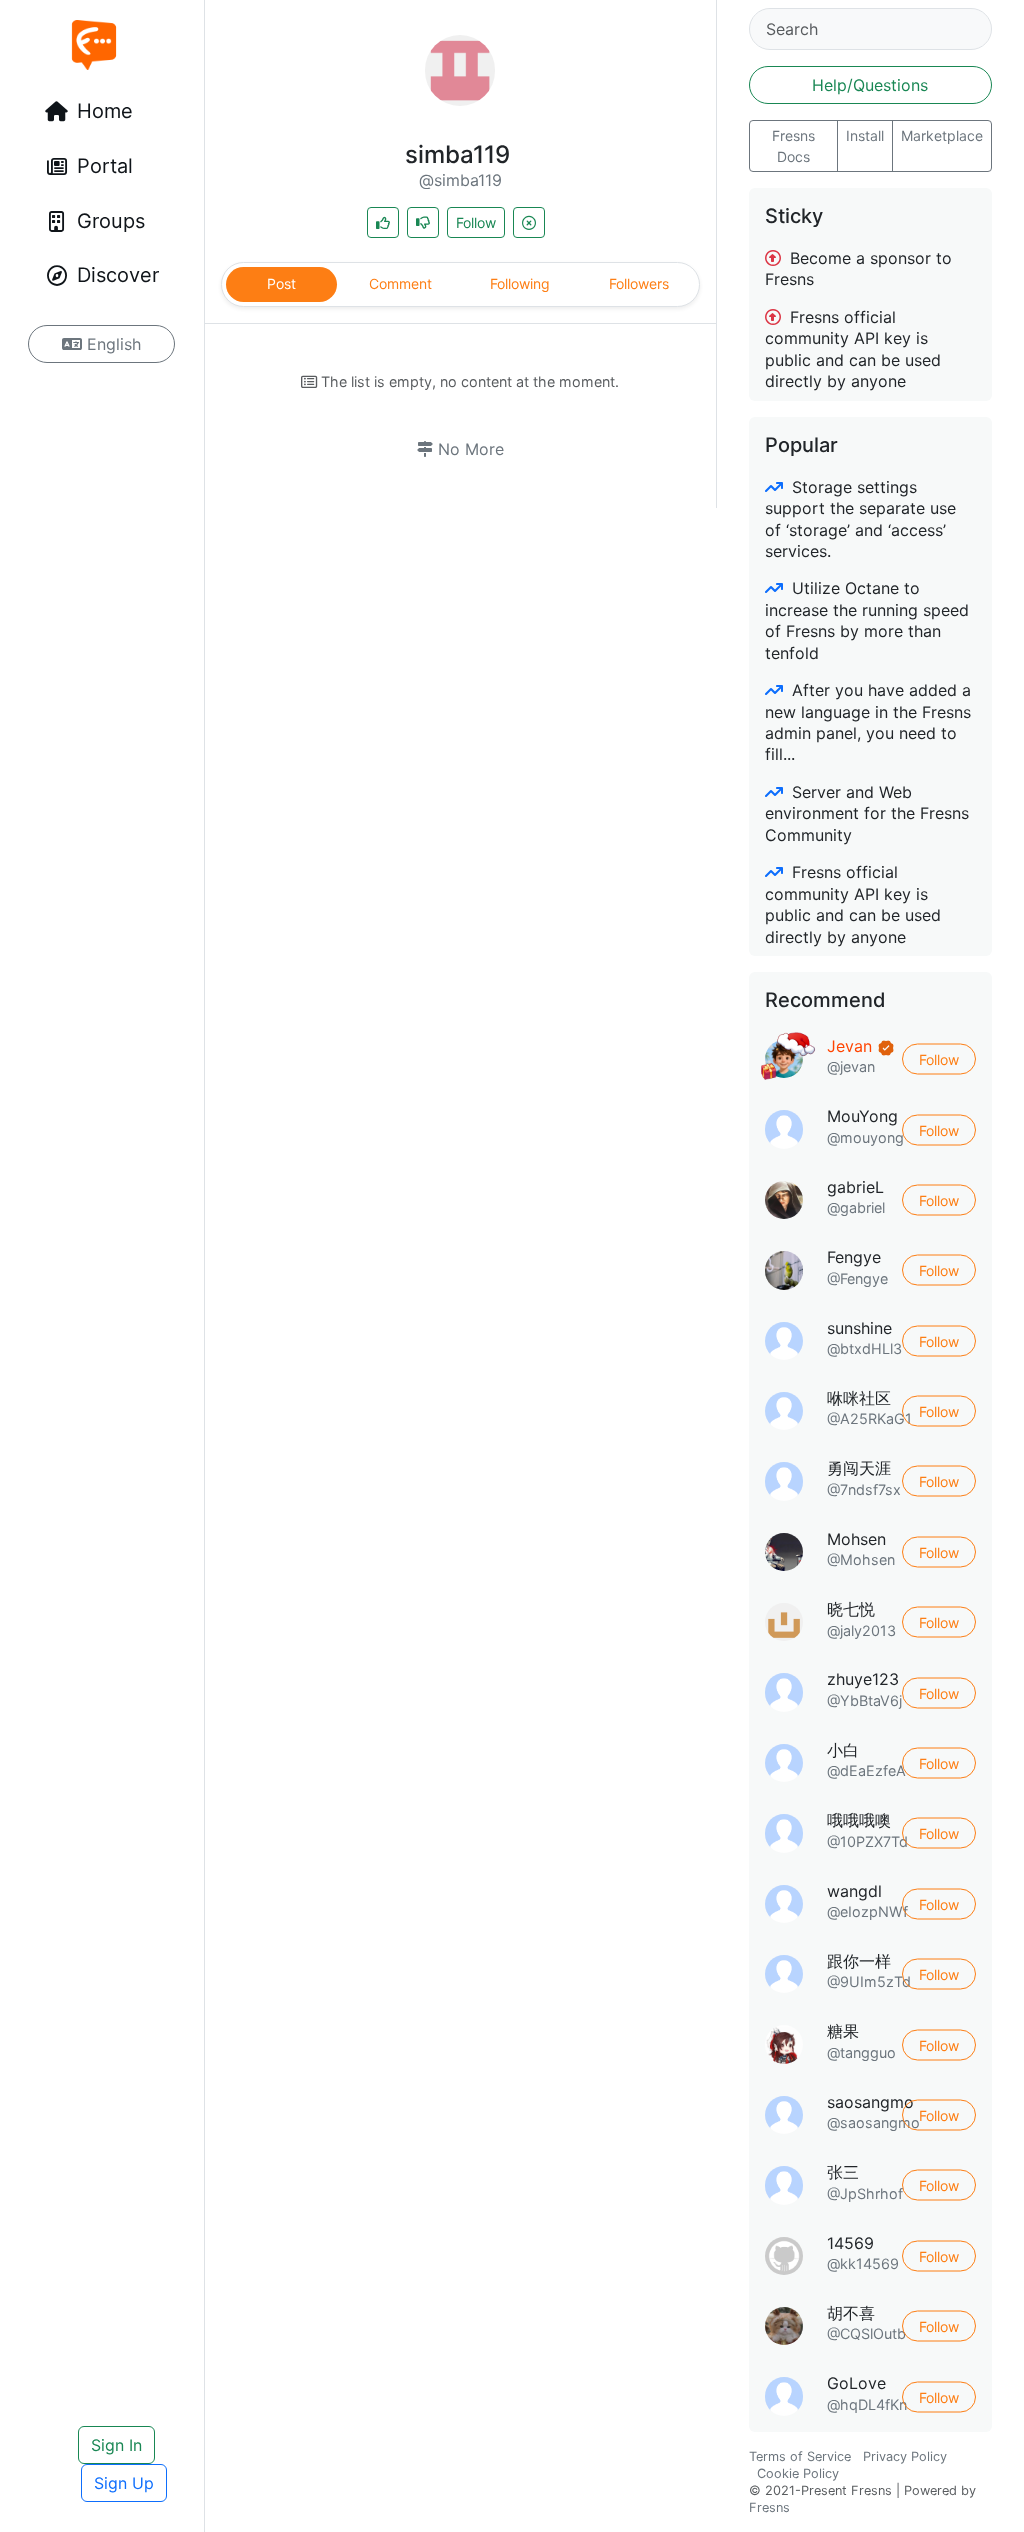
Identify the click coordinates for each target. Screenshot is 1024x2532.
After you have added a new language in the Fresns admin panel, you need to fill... (868, 722)
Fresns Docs (793, 146)
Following (520, 283)
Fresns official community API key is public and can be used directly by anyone (853, 349)
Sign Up (124, 2483)
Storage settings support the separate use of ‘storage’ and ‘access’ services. (860, 519)
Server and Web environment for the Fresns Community (867, 813)
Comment (400, 283)
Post (281, 283)
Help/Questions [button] (870, 85)
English (111, 344)
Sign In (116, 2445)
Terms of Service (800, 2456)
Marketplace (942, 135)
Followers (639, 283)
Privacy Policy (905, 2456)
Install (865, 135)
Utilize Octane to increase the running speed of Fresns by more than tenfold (867, 620)
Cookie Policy (798, 2473)
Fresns (769, 2507)
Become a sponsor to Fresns (858, 268)
